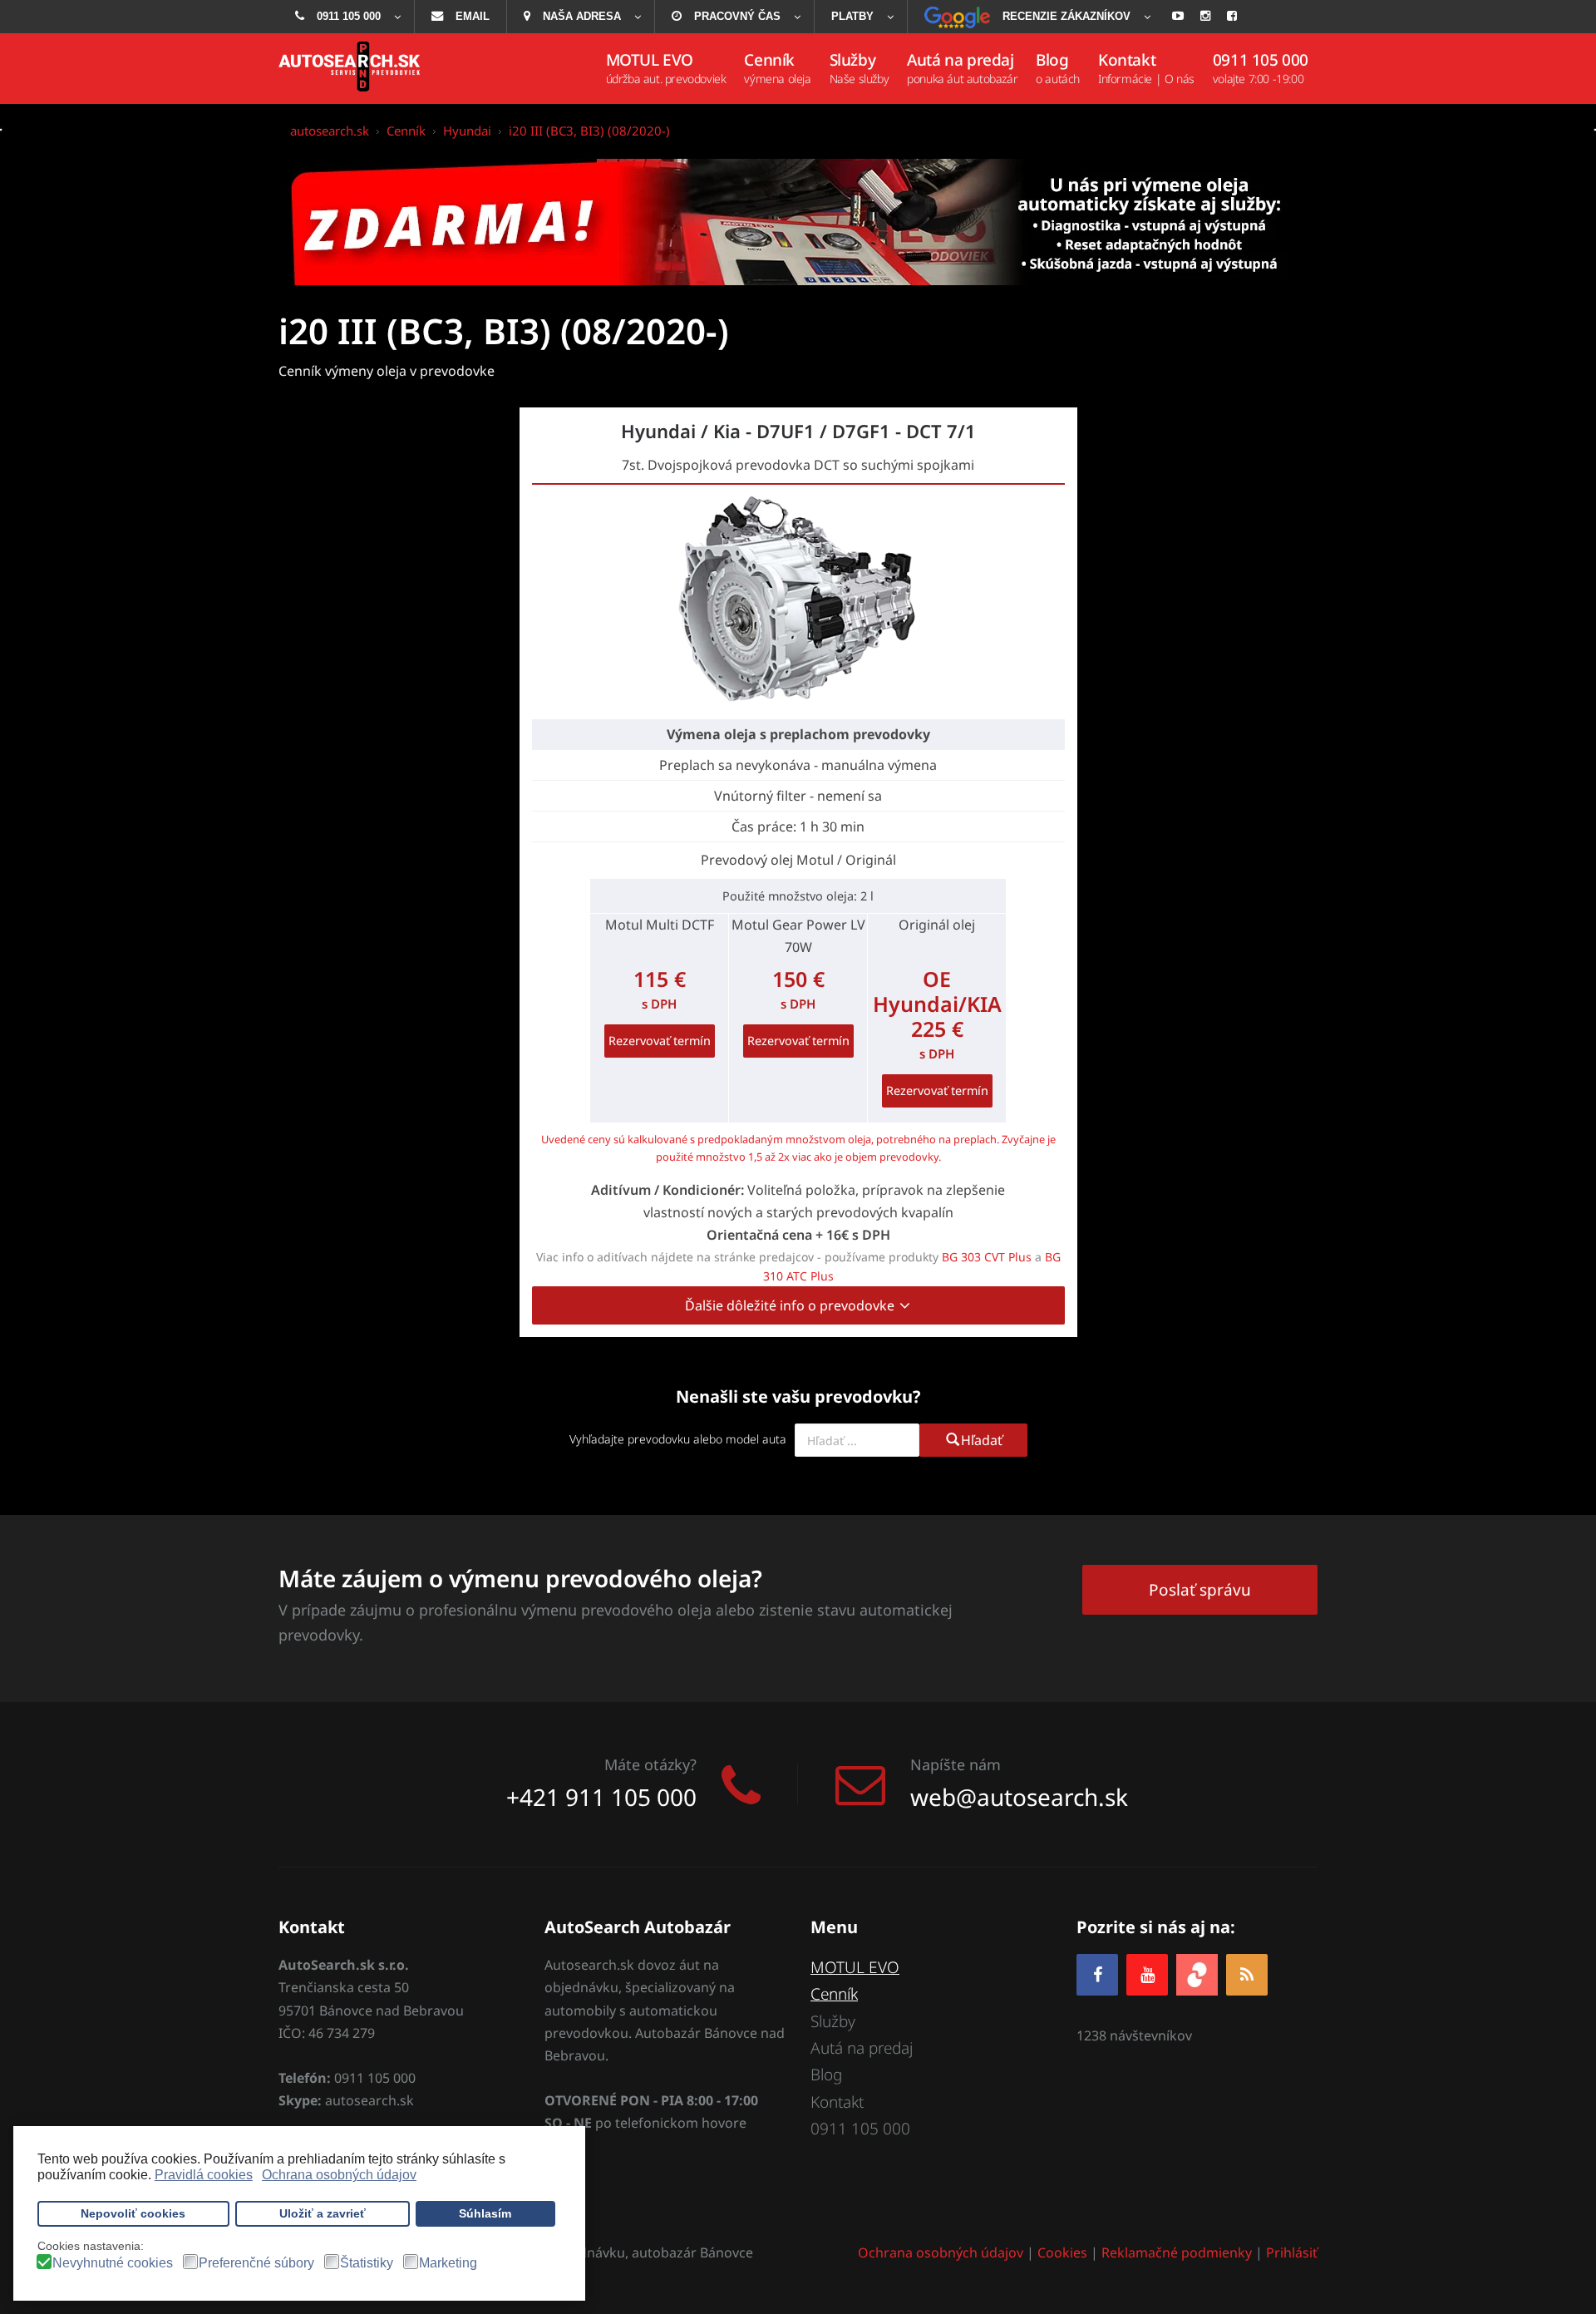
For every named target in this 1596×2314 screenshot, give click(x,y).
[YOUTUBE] (1147, 1974)
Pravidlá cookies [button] (204, 2175)
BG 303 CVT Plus (987, 1257)
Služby (833, 2021)
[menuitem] (346, 17)
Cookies (1062, 2252)
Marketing (448, 2263)
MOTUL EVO (855, 1967)
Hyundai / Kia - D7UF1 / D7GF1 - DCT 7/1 (798, 431)
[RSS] (1247, 1974)
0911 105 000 (860, 2129)
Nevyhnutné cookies (113, 2263)
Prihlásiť (1292, 2252)
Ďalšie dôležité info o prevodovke (791, 1305)
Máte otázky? (650, 1764)
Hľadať (982, 1440)
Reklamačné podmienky (1177, 2252)
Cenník (834, 1994)
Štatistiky (367, 2263)
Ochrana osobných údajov (941, 2252)
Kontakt (837, 2102)
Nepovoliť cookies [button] (133, 2213)
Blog (826, 2075)
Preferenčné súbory (256, 2263)
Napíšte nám (956, 1764)
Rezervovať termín (660, 1041)
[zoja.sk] (1197, 1974)
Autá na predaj (862, 2048)
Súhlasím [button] (485, 2213)
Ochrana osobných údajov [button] (339, 2175)
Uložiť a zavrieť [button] (323, 2213)
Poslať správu (1200, 1590)
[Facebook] (1097, 1974)
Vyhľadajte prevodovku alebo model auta (678, 1439)
